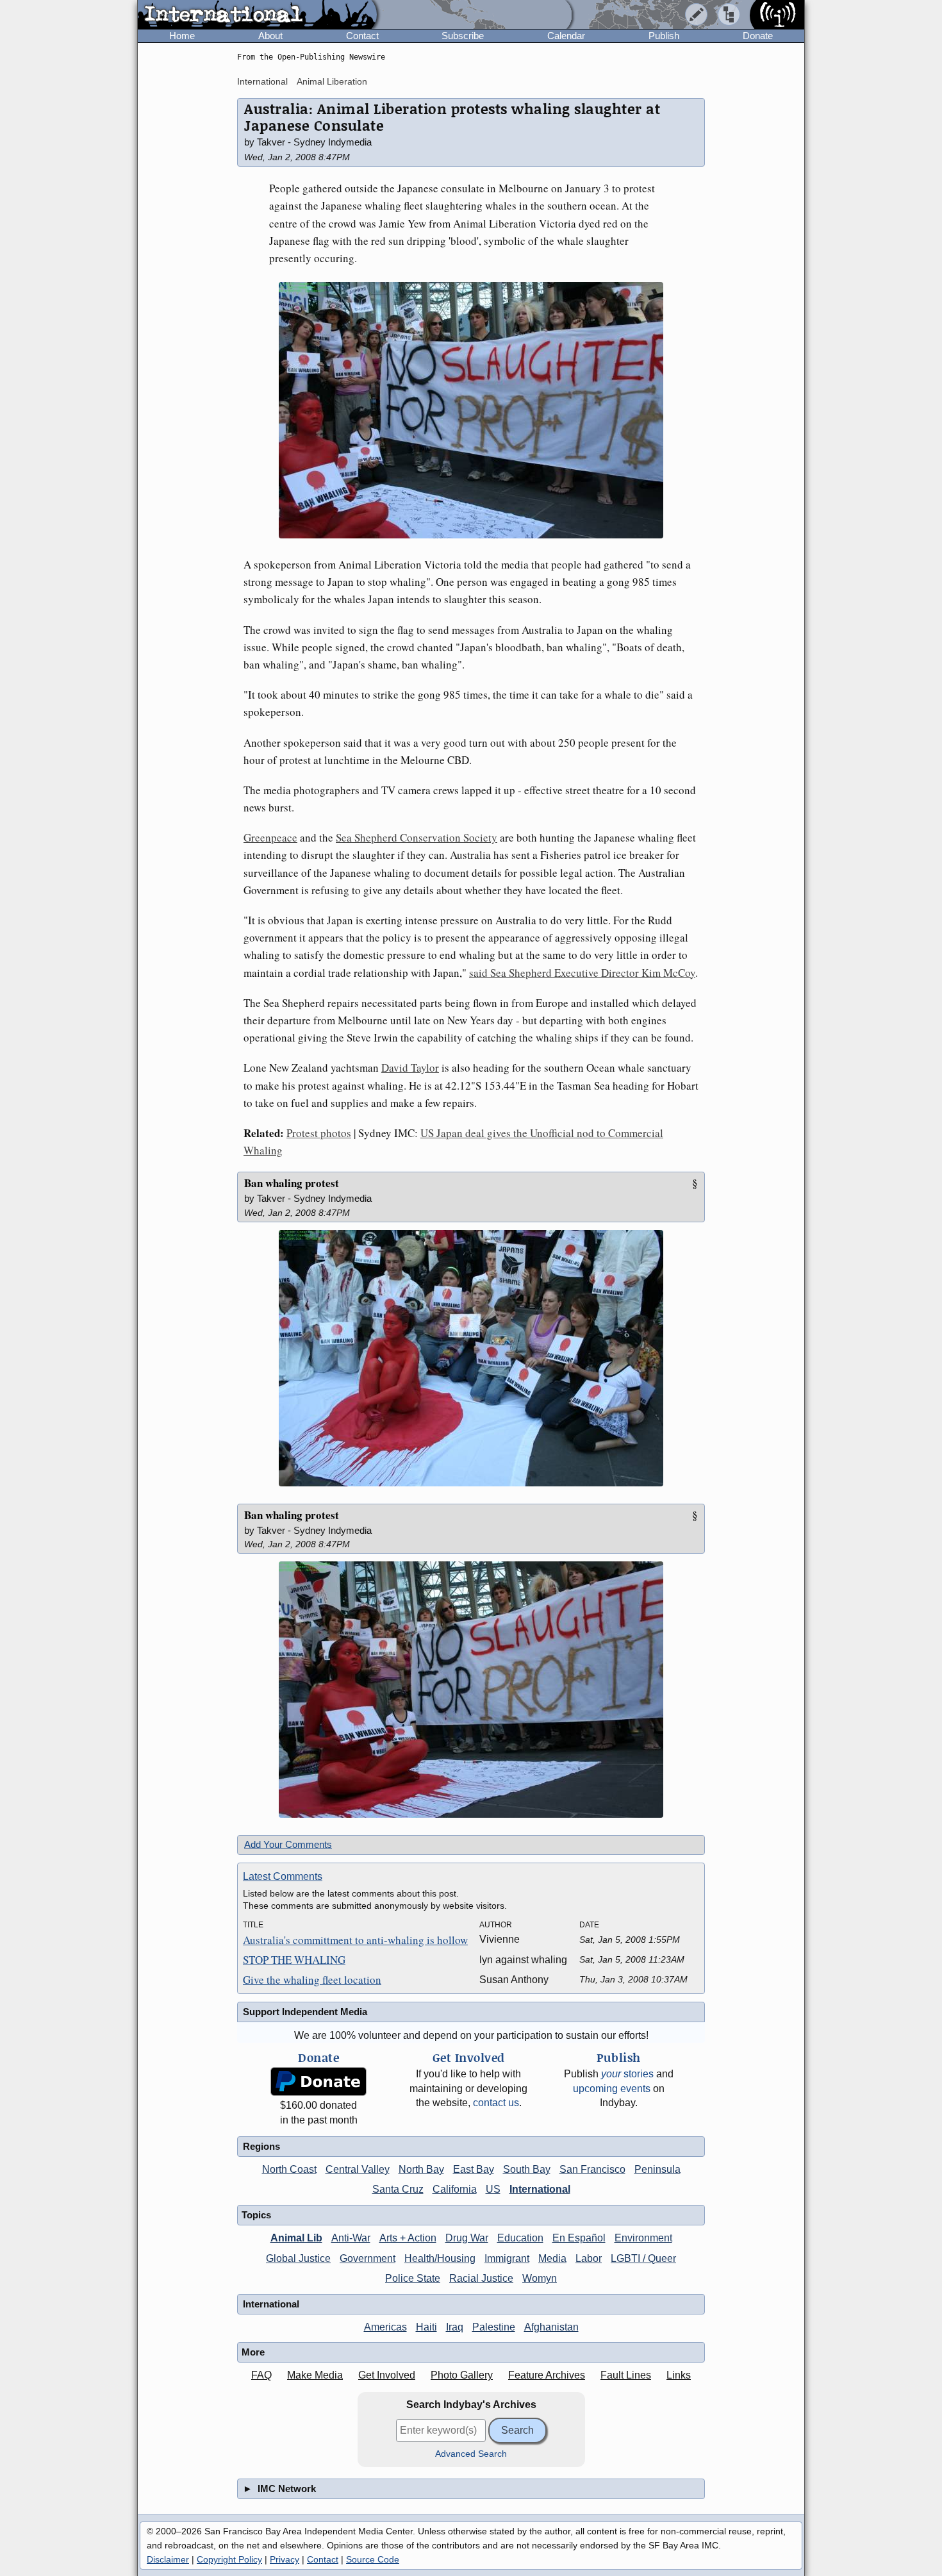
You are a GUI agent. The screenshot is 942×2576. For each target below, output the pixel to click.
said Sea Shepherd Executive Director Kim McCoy (582, 973)
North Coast (289, 2169)
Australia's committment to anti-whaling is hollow (355, 1940)
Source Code (373, 2559)
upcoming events (612, 2089)
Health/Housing (440, 2258)
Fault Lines (626, 2375)
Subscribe (463, 36)
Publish (664, 36)
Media (552, 2258)
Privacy (285, 2559)
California (455, 2189)
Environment (643, 2238)
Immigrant (507, 2258)
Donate (758, 36)
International (262, 81)
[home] (257, 15)
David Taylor (410, 1068)
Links (679, 2375)
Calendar (566, 36)
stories (627, 2074)
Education (520, 2238)
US (493, 2189)
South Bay (527, 2169)
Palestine (494, 2327)
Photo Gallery (462, 2375)
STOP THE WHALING (294, 1960)
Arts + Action (408, 2238)
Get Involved (387, 2375)
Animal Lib (296, 2238)
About (270, 36)
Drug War (467, 2238)
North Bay (421, 2169)
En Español (579, 2238)
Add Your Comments (288, 1844)
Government (368, 2258)
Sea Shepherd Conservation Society (417, 837)
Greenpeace (270, 837)
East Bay (474, 2169)
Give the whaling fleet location (312, 1980)
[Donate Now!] (318, 2082)
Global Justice (298, 2258)
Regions (261, 2146)
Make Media (315, 2375)
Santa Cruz (398, 2189)
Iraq (455, 2327)
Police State (413, 2278)
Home (182, 36)
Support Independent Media (305, 2012)
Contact (362, 36)
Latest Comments (283, 1876)
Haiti (426, 2327)
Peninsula (657, 2169)
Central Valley (358, 2169)
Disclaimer (168, 2559)
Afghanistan (551, 2327)
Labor (589, 2258)
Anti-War (351, 2238)
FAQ (261, 2375)
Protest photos (319, 1133)
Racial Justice (481, 2278)
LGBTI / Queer (643, 2258)
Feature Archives (547, 2375)
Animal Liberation (332, 81)
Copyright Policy (229, 2559)
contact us (496, 2103)
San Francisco (592, 2169)
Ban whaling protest (292, 1183)
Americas (385, 2327)
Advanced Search (471, 2454)
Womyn (540, 2278)
